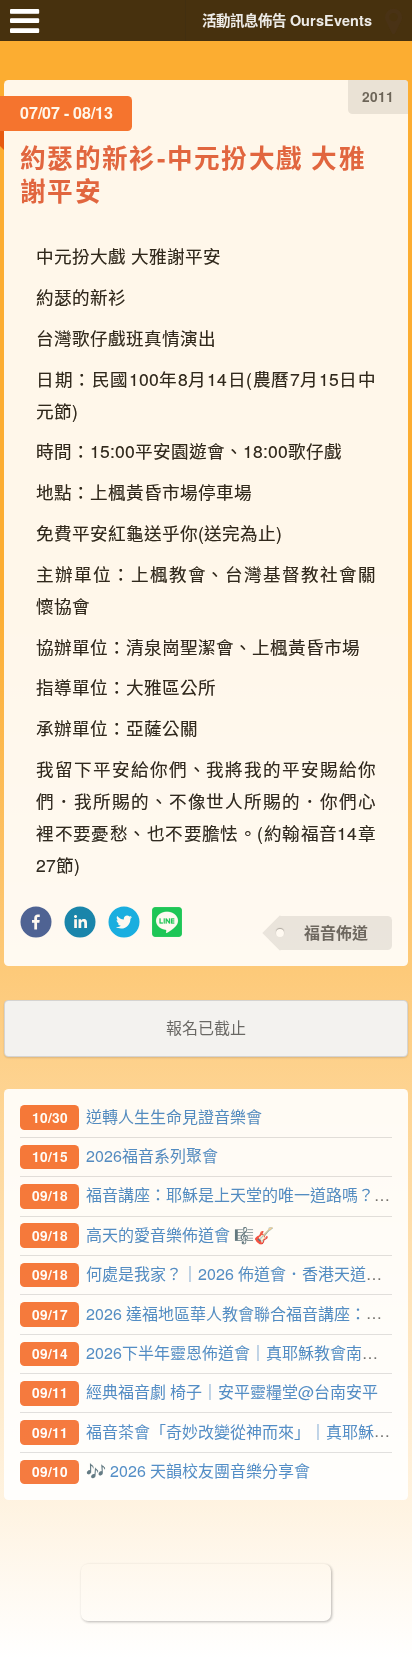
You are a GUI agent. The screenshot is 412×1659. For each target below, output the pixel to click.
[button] (36, 927)
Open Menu (30, 30)
